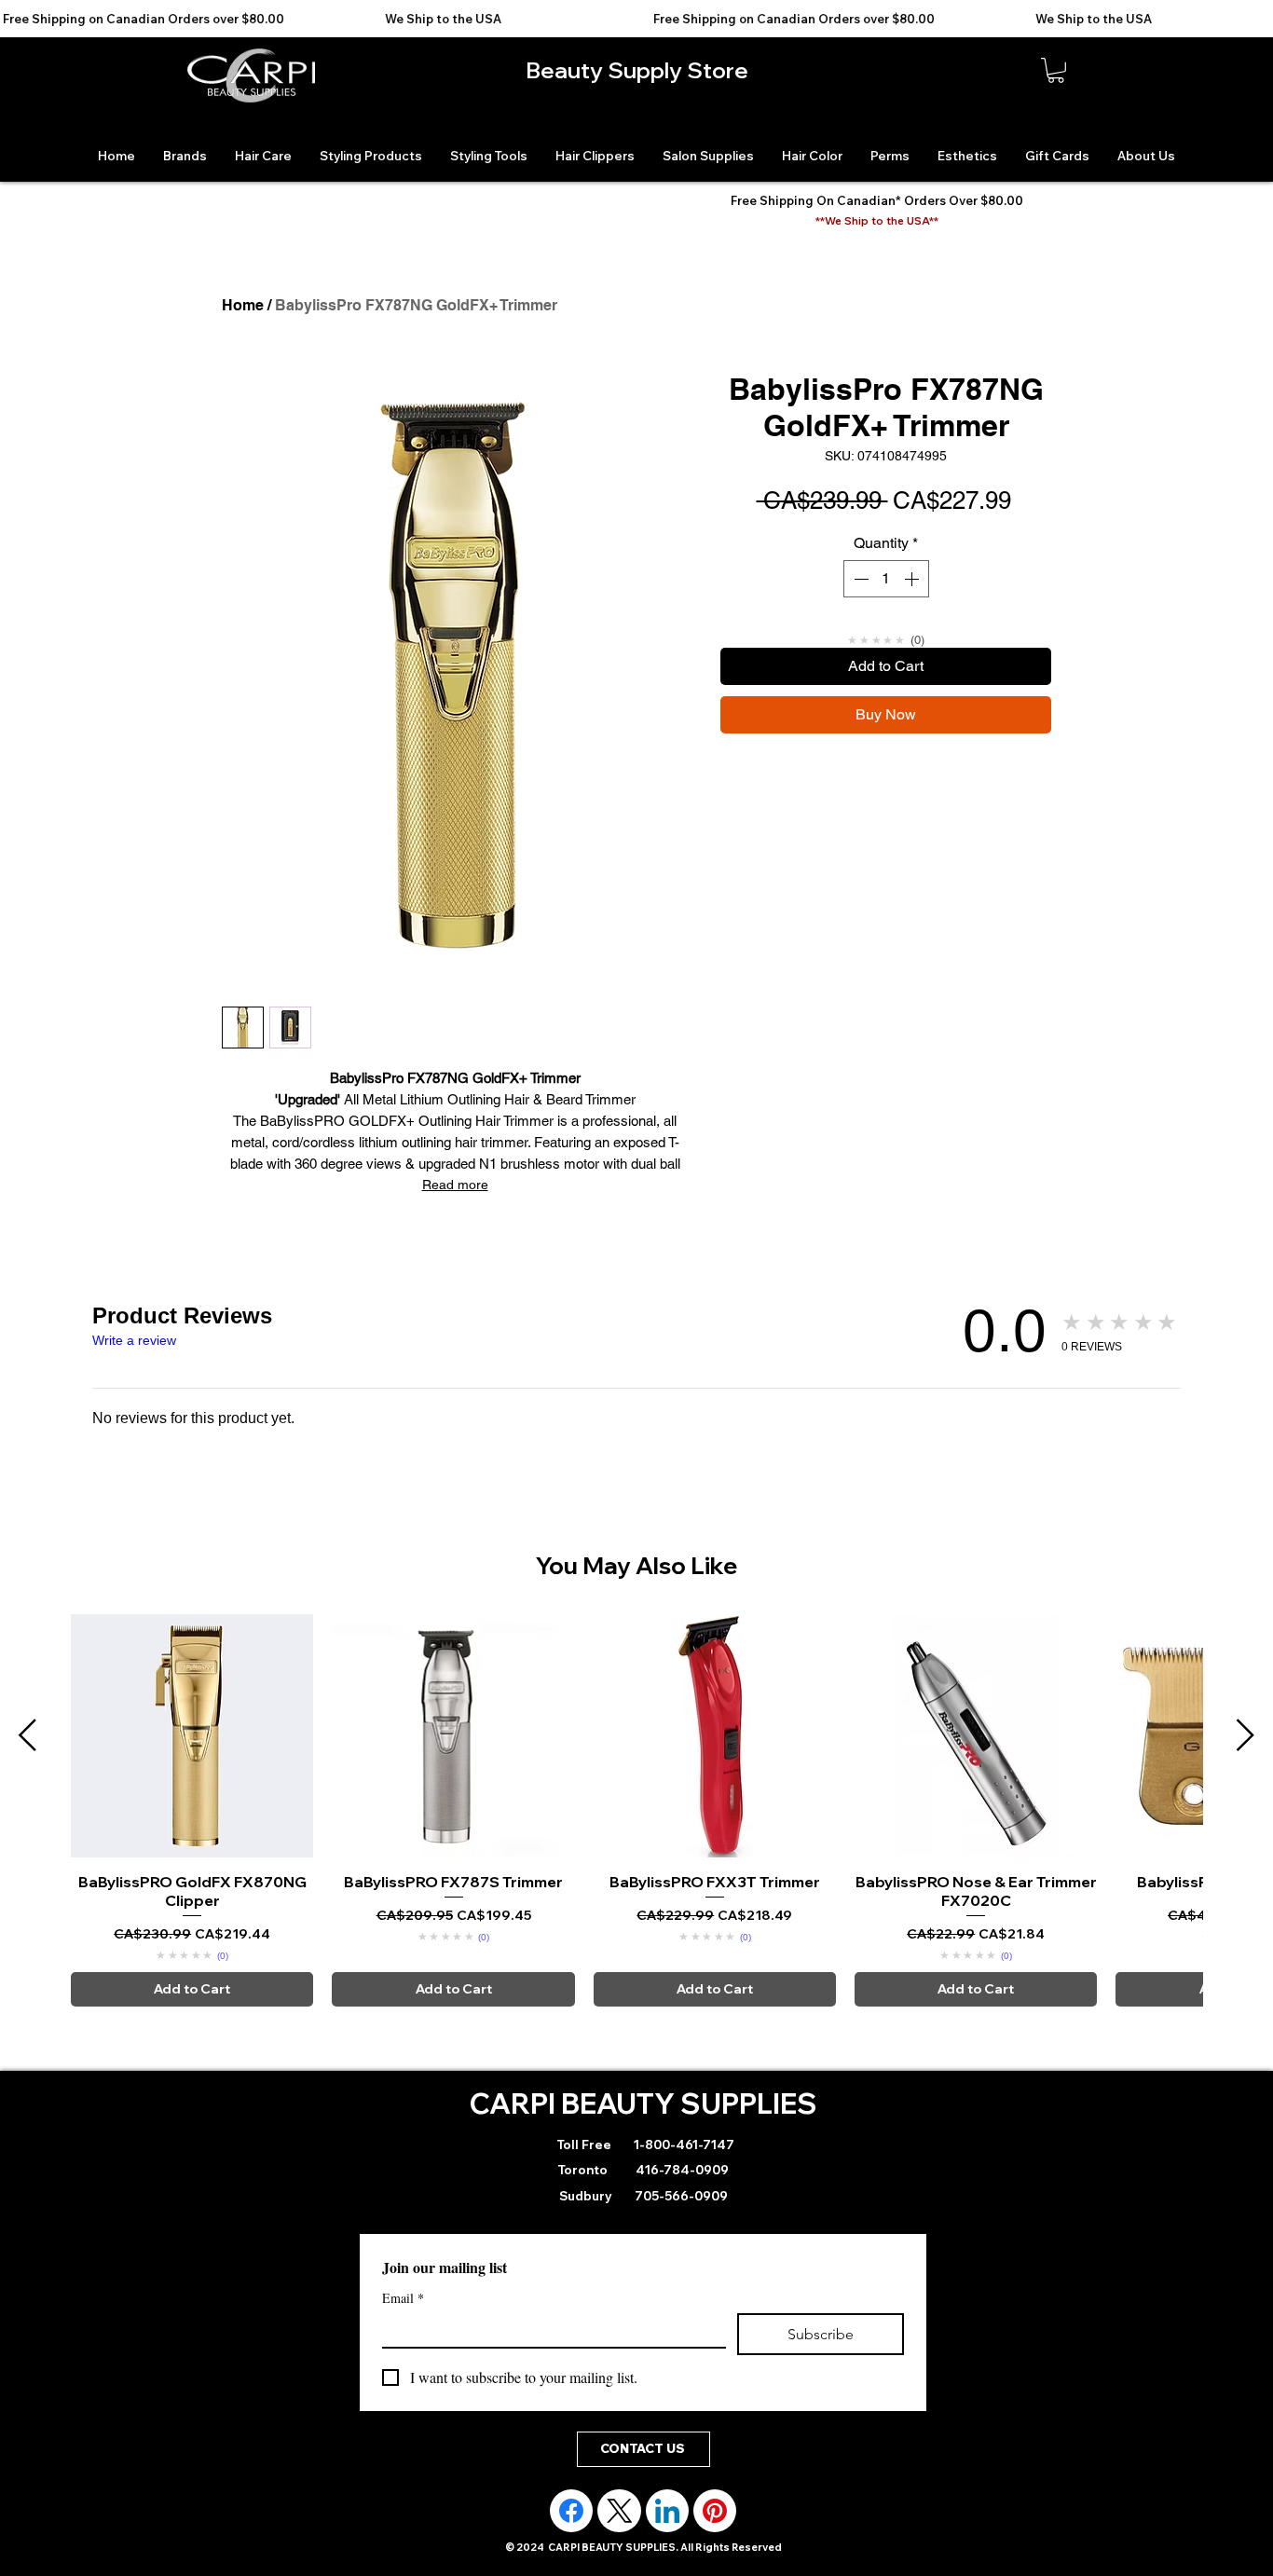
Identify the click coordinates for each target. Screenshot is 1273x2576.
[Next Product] (1246, 1735)
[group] (636, 1810)
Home (243, 305)
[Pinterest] (715, 2511)
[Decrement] (859, 579)
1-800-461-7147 (683, 2144)
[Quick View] (192, 1735)
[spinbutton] (886, 579)
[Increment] (913, 579)
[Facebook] (571, 2511)
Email (403, 2298)
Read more (455, 1185)
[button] (1056, 70)
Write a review (134, 1340)
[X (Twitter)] (620, 2511)
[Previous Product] (27, 1735)
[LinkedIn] (667, 2511)
